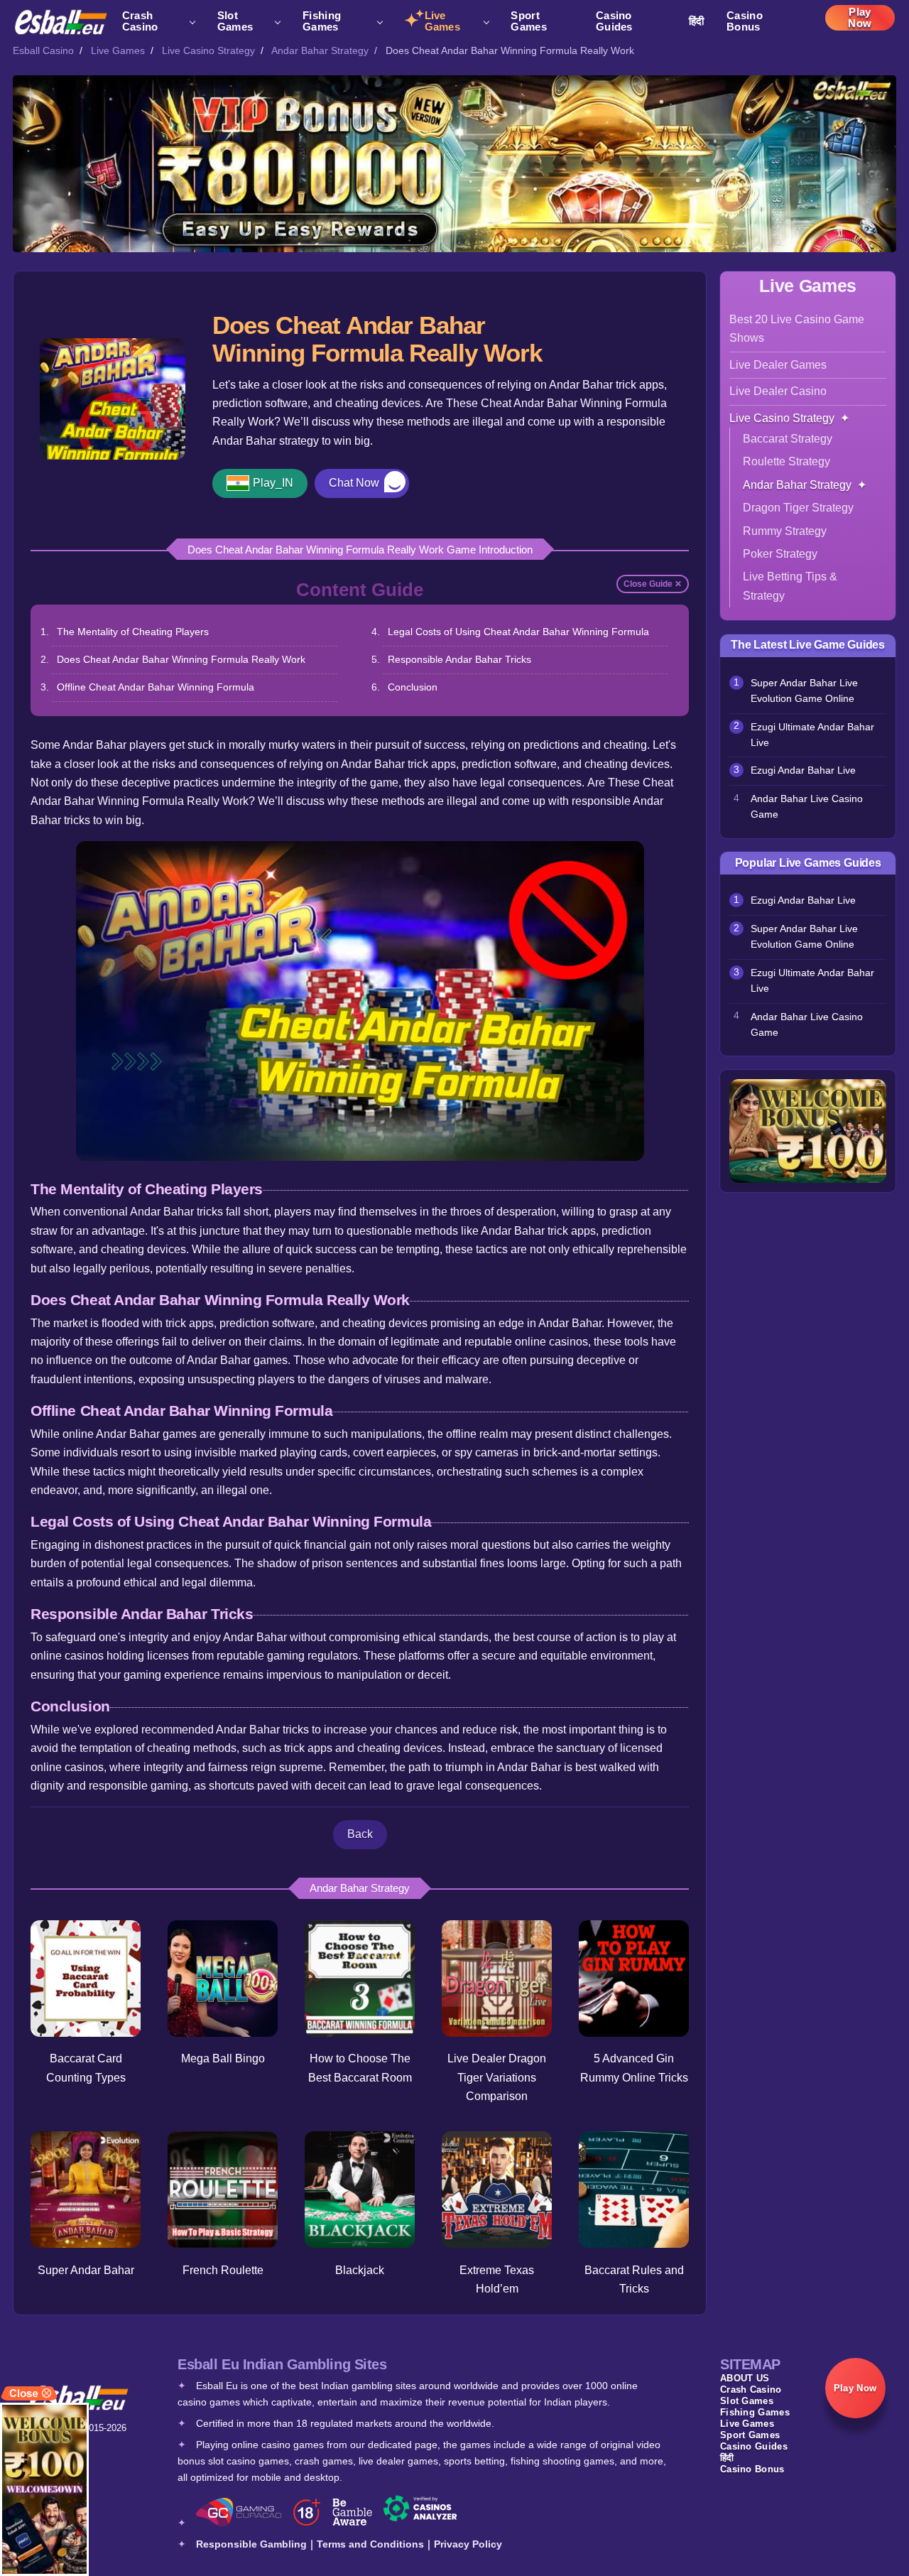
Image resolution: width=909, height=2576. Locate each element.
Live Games (443, 21)
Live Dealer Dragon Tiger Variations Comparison (497, 2077)
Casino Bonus (745, 21)
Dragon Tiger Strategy (798, 508)
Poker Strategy (780, 554)
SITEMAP (750, 2364)
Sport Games (529, 21)
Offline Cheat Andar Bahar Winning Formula (156, 687)
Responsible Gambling (251, 2544)
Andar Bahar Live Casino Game (807, 807)
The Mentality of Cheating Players (133, 632)
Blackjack (360, 2270)
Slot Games (235, 21)
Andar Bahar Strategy (320, 50)
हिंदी (697, 21)
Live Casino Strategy (208, 50)
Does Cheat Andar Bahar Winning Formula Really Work (181, 659)
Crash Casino (140, 21)
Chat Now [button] (354, 483)
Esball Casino (43, 50)
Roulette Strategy (786, 461)
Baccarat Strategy (788, 439)
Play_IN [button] (273, 483)
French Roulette (223, 2270)
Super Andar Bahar (86, 2270)
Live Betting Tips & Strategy (790, 586)
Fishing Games (322, 21)
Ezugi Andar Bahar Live (803, 770)
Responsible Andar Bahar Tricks (459, 659)
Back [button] (360, 1834)
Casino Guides (614, 21)
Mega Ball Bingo (223, 2058)
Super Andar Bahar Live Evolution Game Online (804, 691)
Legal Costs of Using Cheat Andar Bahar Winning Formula (518, 632)
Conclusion (413, 687)
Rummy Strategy (785, 531)
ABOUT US (745, 2378)
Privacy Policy (468, 2544)
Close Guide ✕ (653, 584)
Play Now (860, 18)
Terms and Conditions (370, 2544)
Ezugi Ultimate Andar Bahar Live (812, 735)
